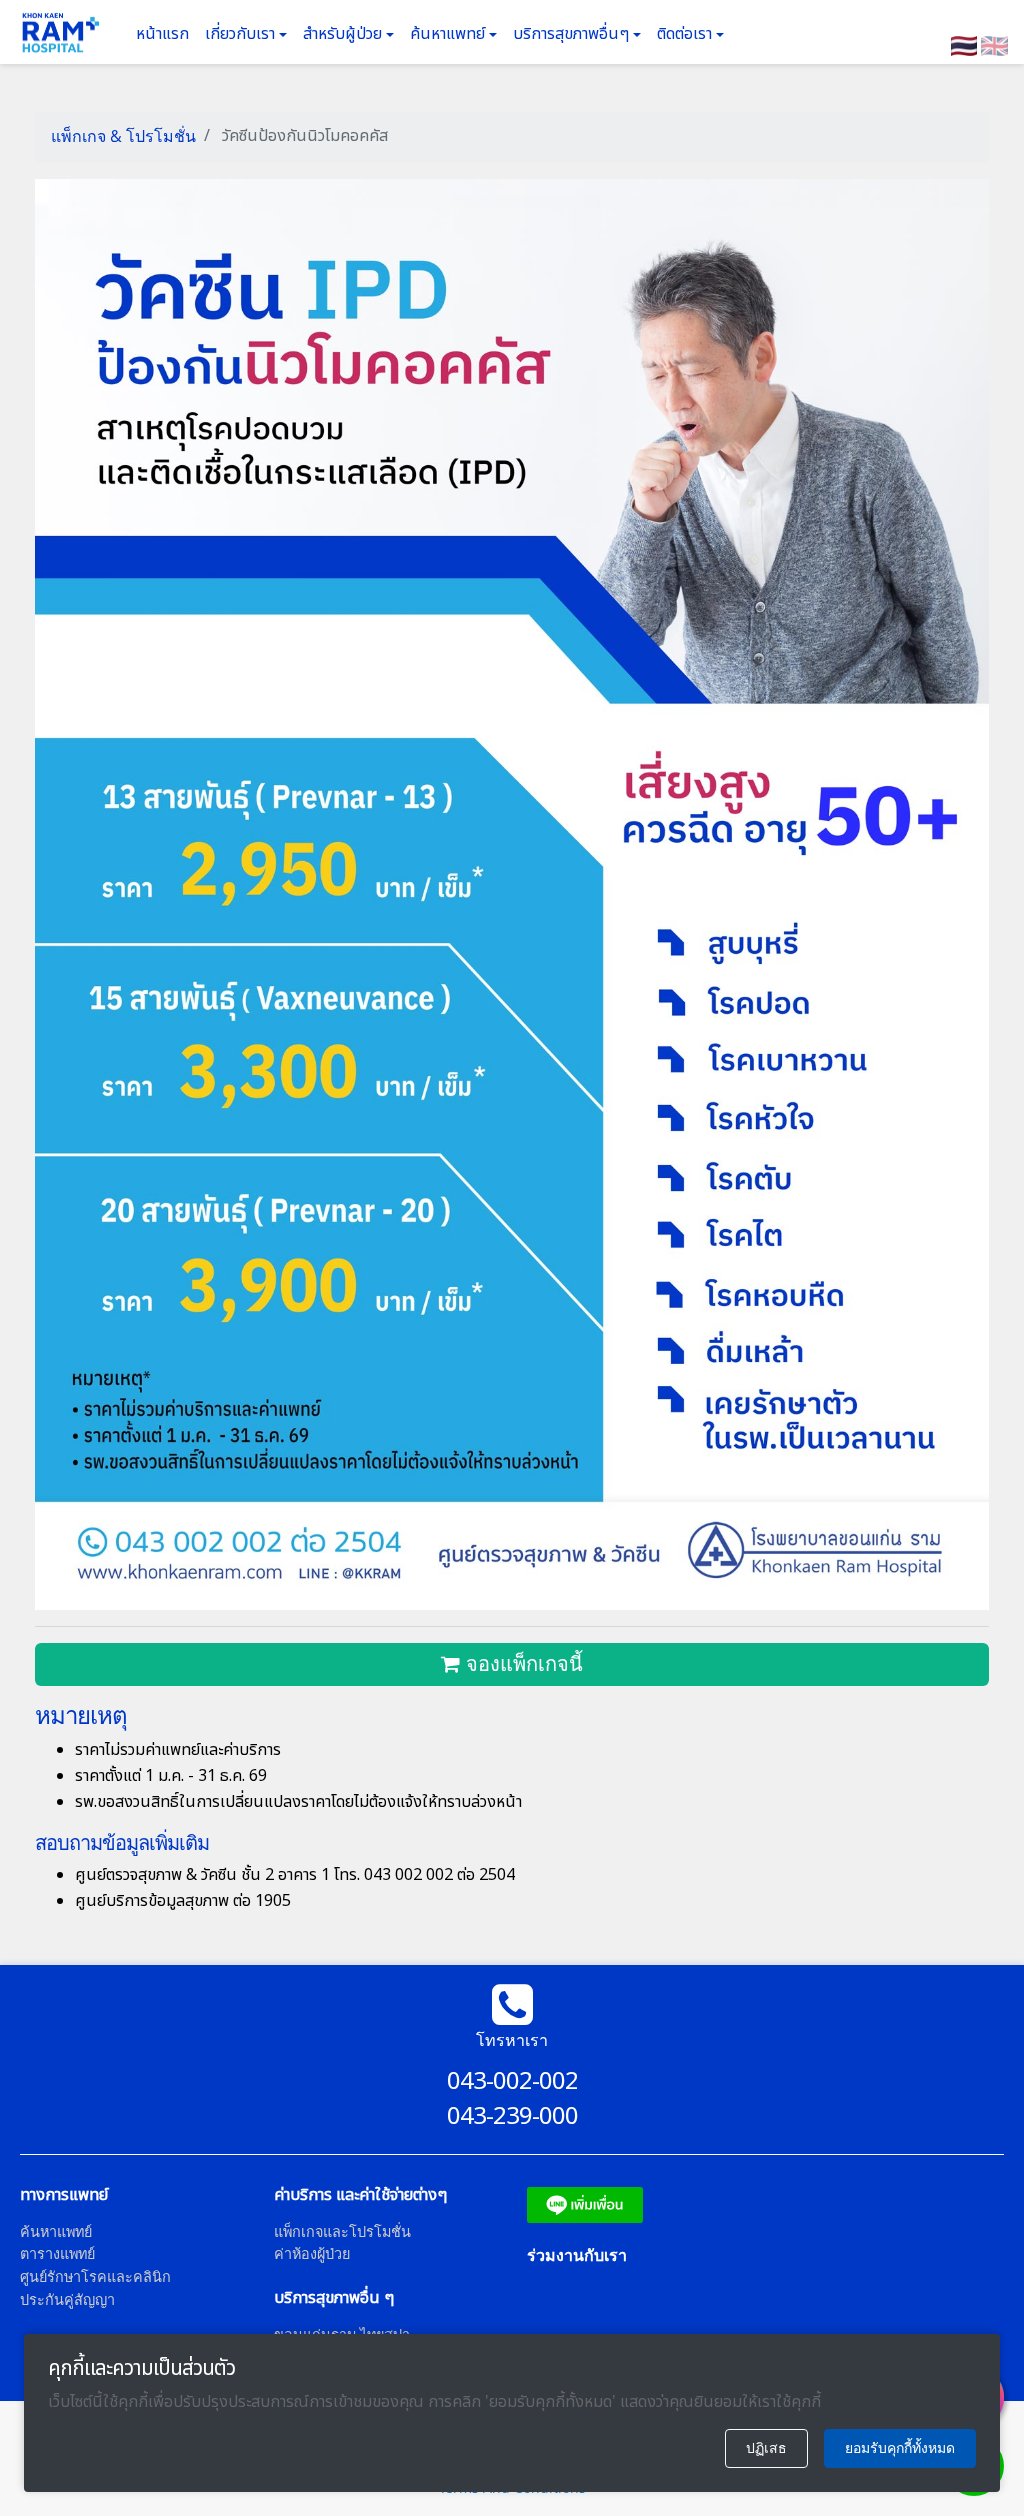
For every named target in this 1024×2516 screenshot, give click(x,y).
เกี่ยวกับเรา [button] (242, 34)
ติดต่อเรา (686, 34)
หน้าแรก (162, 34)
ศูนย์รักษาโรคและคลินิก (95, 2276)
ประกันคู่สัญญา (67, 2299)
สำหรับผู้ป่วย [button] (344, 34)
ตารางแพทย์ (57, 2253)
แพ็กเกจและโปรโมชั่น (342, 2231)
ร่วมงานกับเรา (577, 2255)
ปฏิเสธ (766, 2448)
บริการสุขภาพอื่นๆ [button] (573, 34)
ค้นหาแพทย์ (449, 34)
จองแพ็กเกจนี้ (521, 1664)
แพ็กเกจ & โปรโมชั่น (123, 136)
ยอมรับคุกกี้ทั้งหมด (900, 2448)
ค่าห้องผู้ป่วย (312, 2253)
